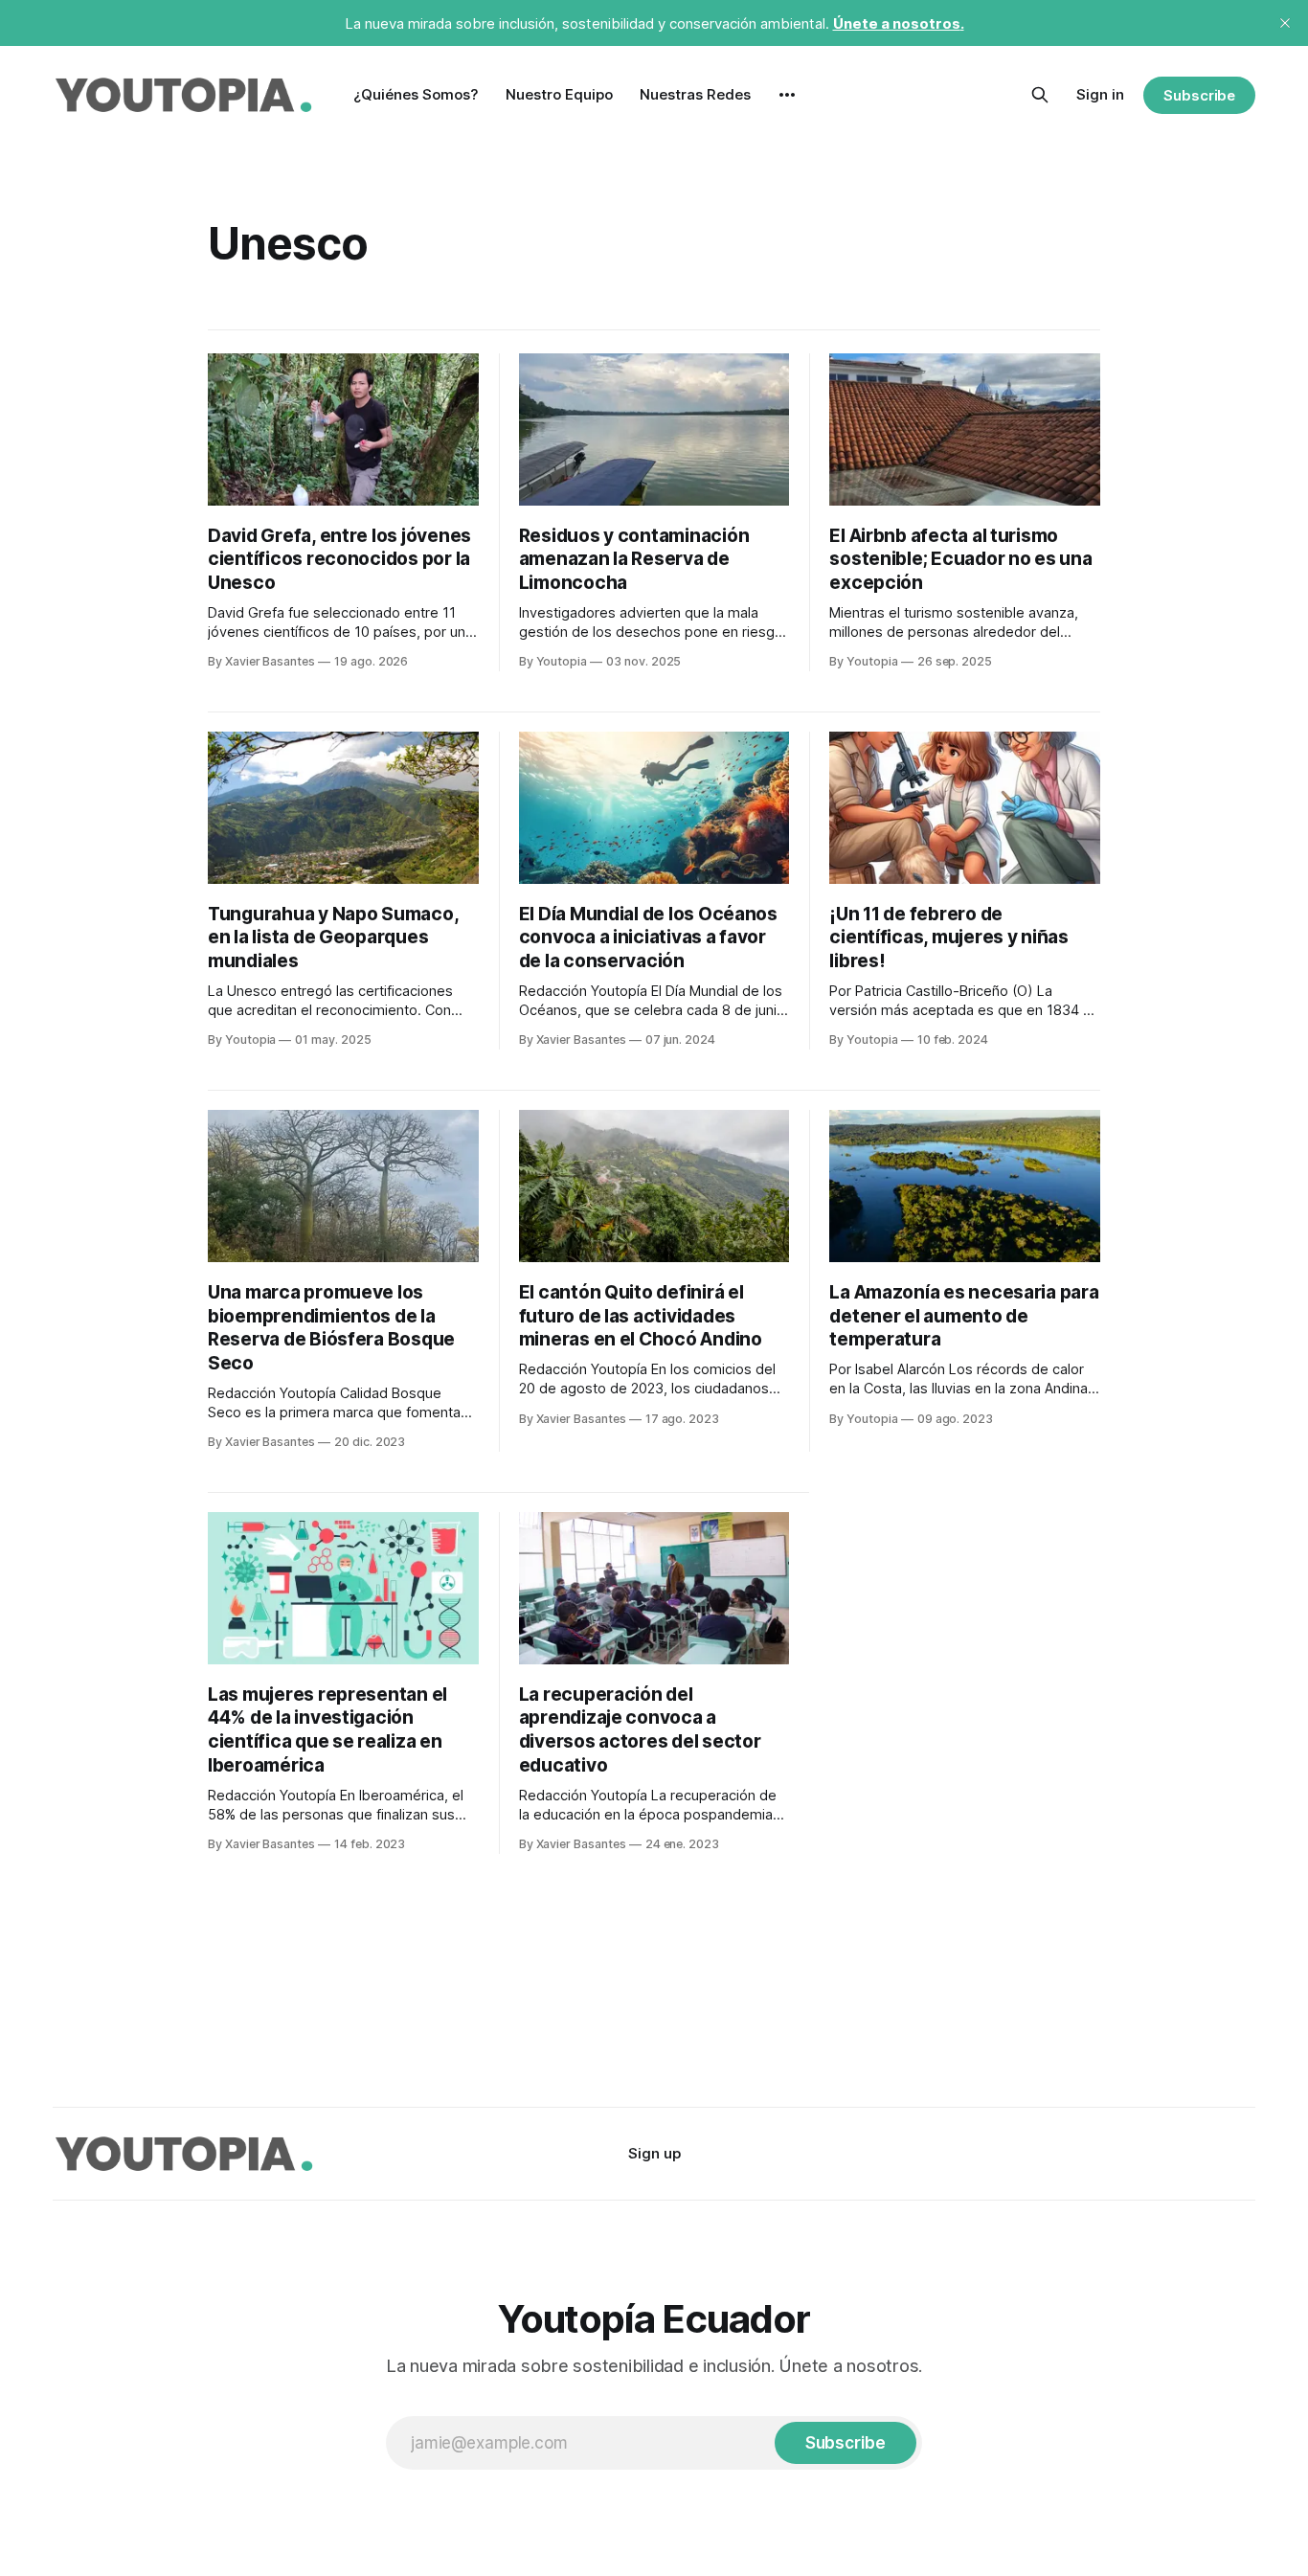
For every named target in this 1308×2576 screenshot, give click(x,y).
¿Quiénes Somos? (416, 94)
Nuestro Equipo (559, 94)
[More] (787, 95)
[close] (1285, 23)
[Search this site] (1040, 95)
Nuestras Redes (695, 94)
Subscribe (1199, 95)
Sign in (1100, 94)
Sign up (654, 2153)
